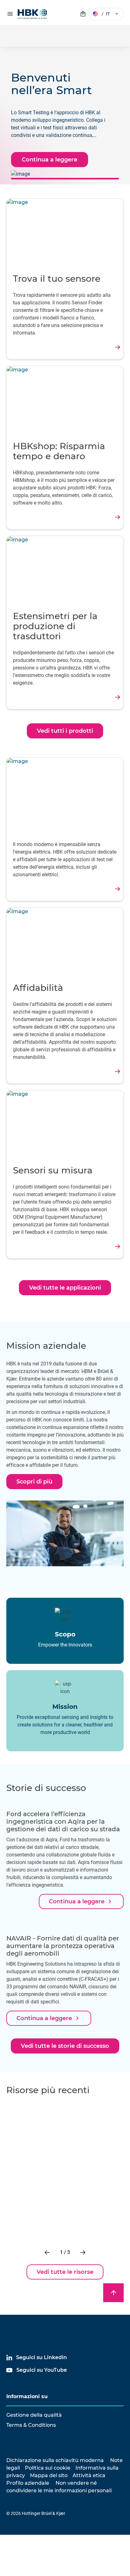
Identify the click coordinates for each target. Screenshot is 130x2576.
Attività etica (89, 2475)
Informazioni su (27, 2396)
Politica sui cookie (48, 2468)
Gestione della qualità (34, 2415)
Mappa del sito (49, 2475)
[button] (48, 2252)
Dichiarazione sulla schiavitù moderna (55, 2460)
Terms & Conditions (31, 2425)
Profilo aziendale (28, 2483)
